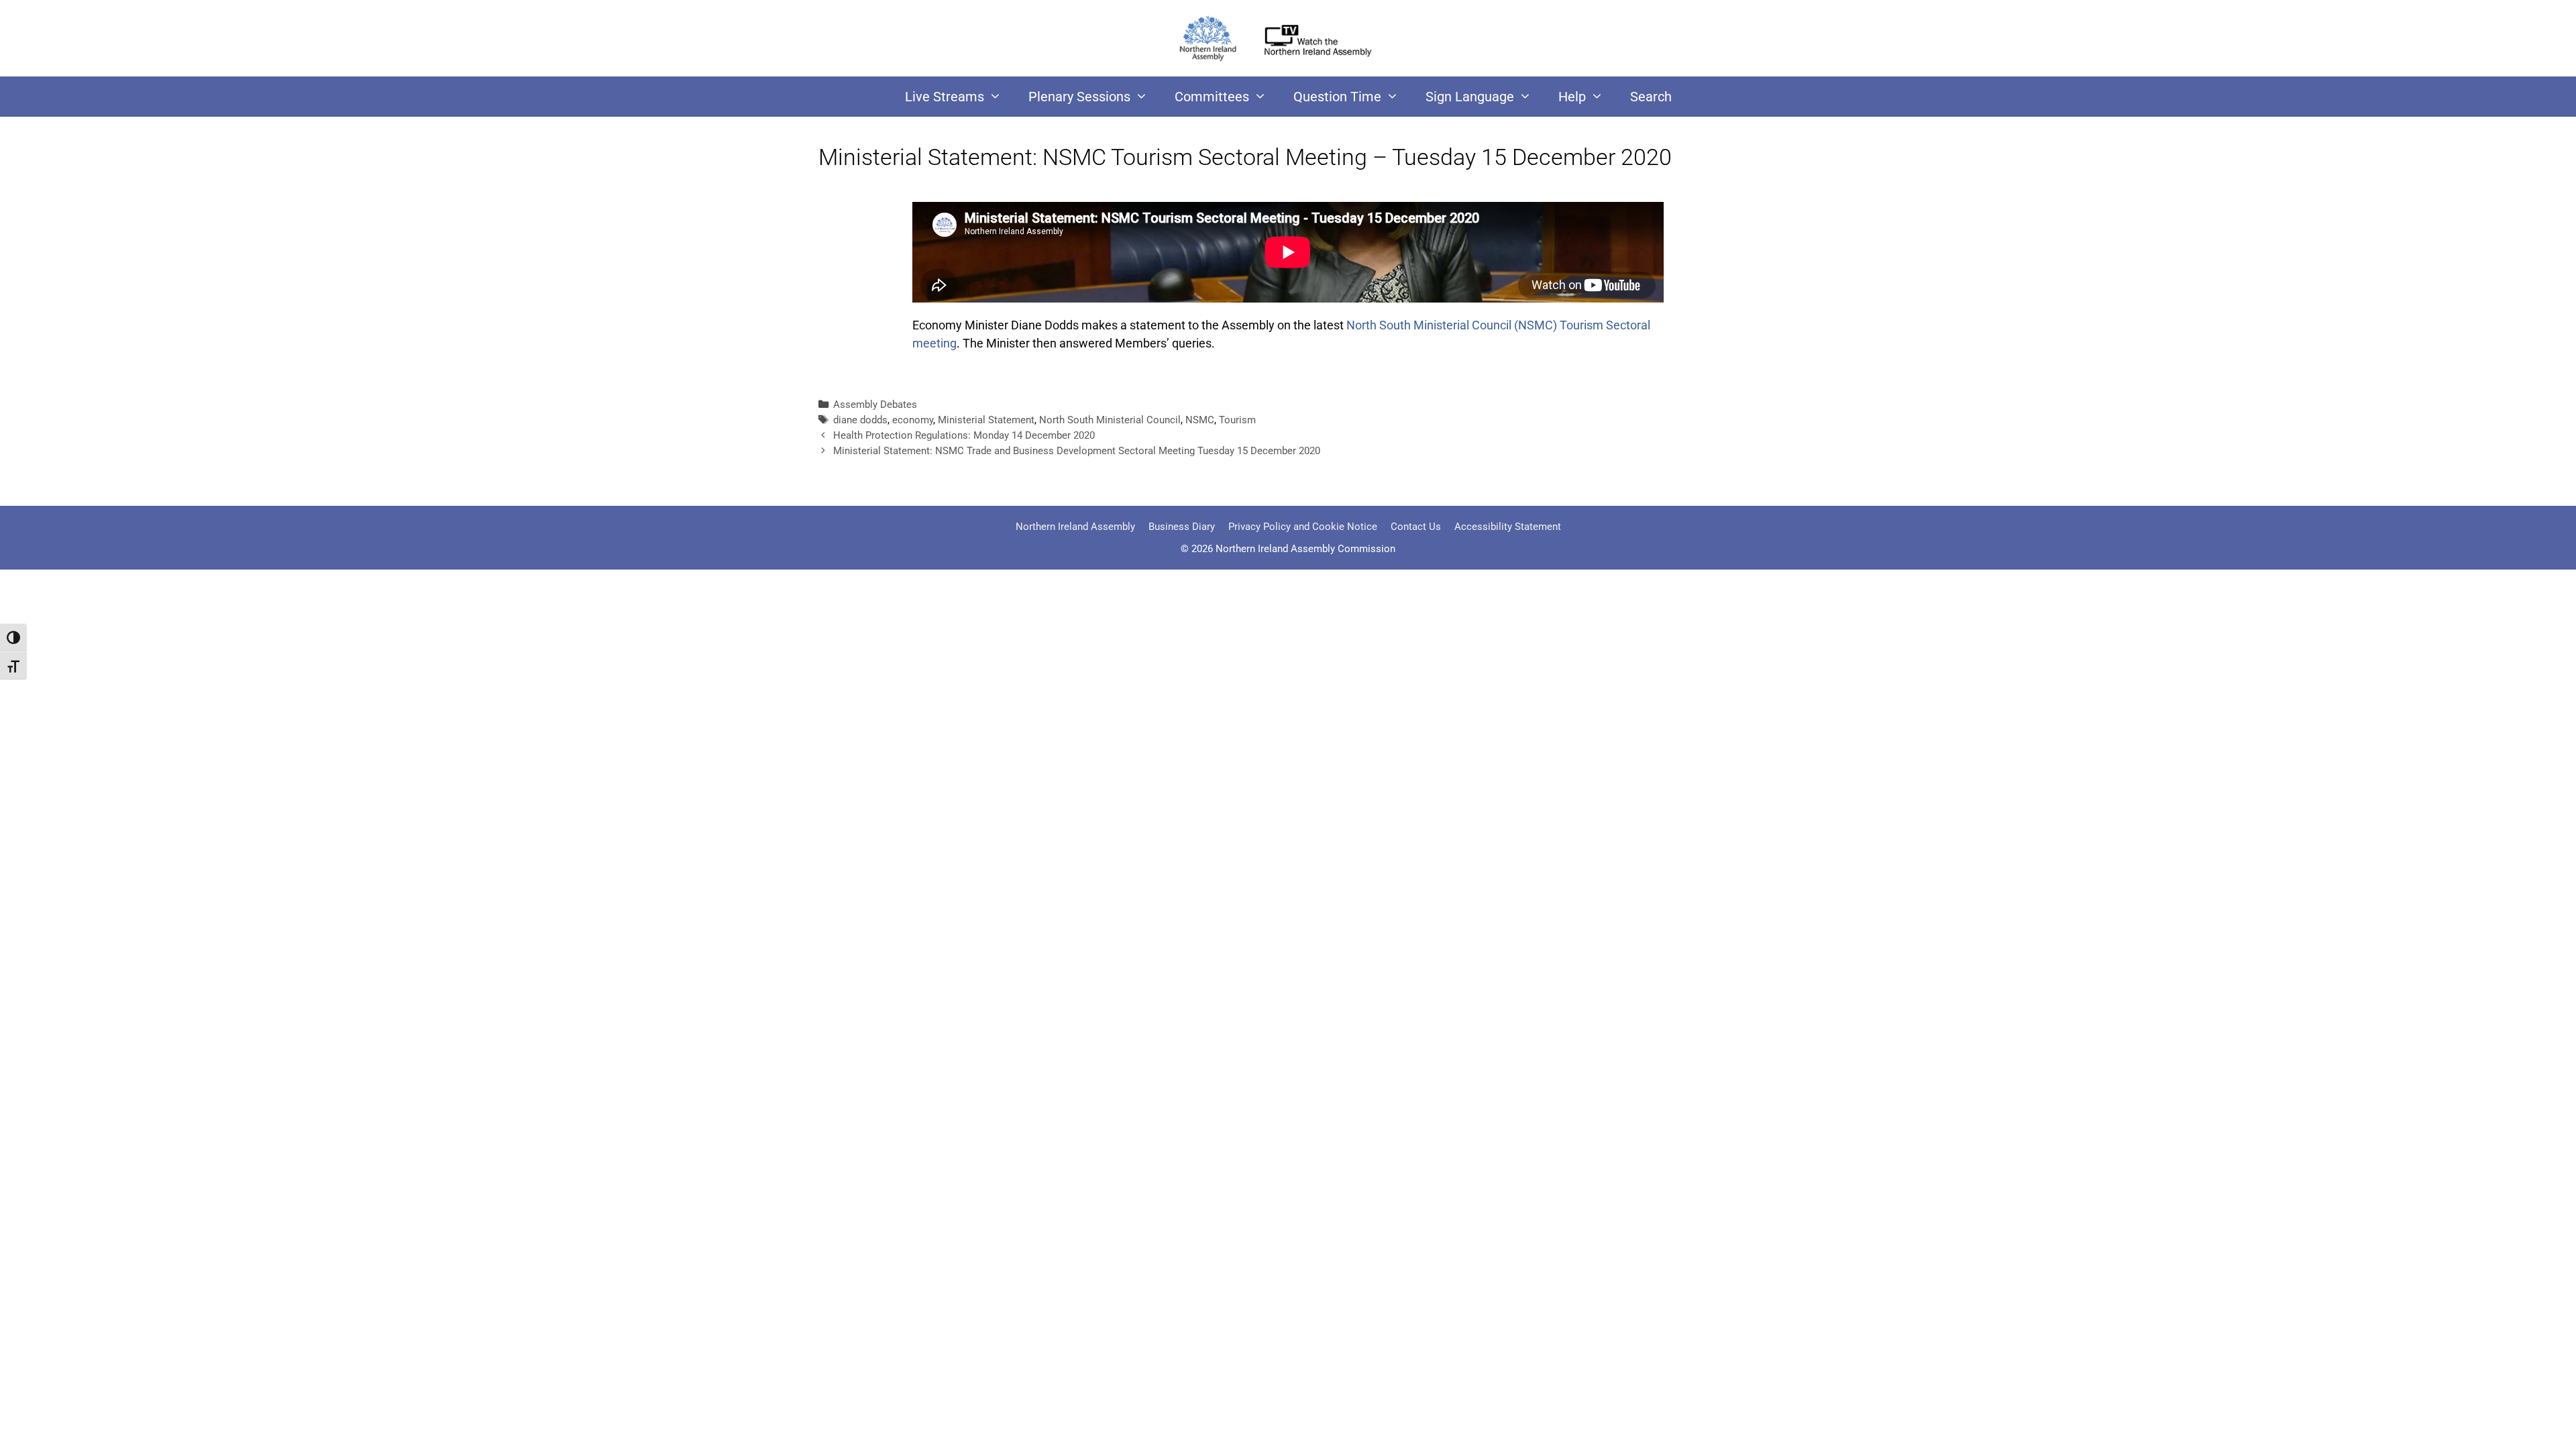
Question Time (1337, 97)
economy (913, 420)
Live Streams (945, 97)
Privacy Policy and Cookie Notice (1303, 527)
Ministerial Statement (986, 420)
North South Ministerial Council (1110, 420)
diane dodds (860, 420)
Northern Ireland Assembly (1075, 527)
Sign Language (1470, 97)
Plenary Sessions (1079, 97)
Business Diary (1182, 527)
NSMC (1200, 420)
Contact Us (1416, 527)
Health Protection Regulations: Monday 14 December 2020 (964, 435)
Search (1651, 97)
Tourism (1237, 420)
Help (1572, 97)
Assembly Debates (875, 405)
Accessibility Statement (1508, 527)
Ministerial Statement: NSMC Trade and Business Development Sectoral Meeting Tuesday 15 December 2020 (1077, 451)
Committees (1212, 97)
